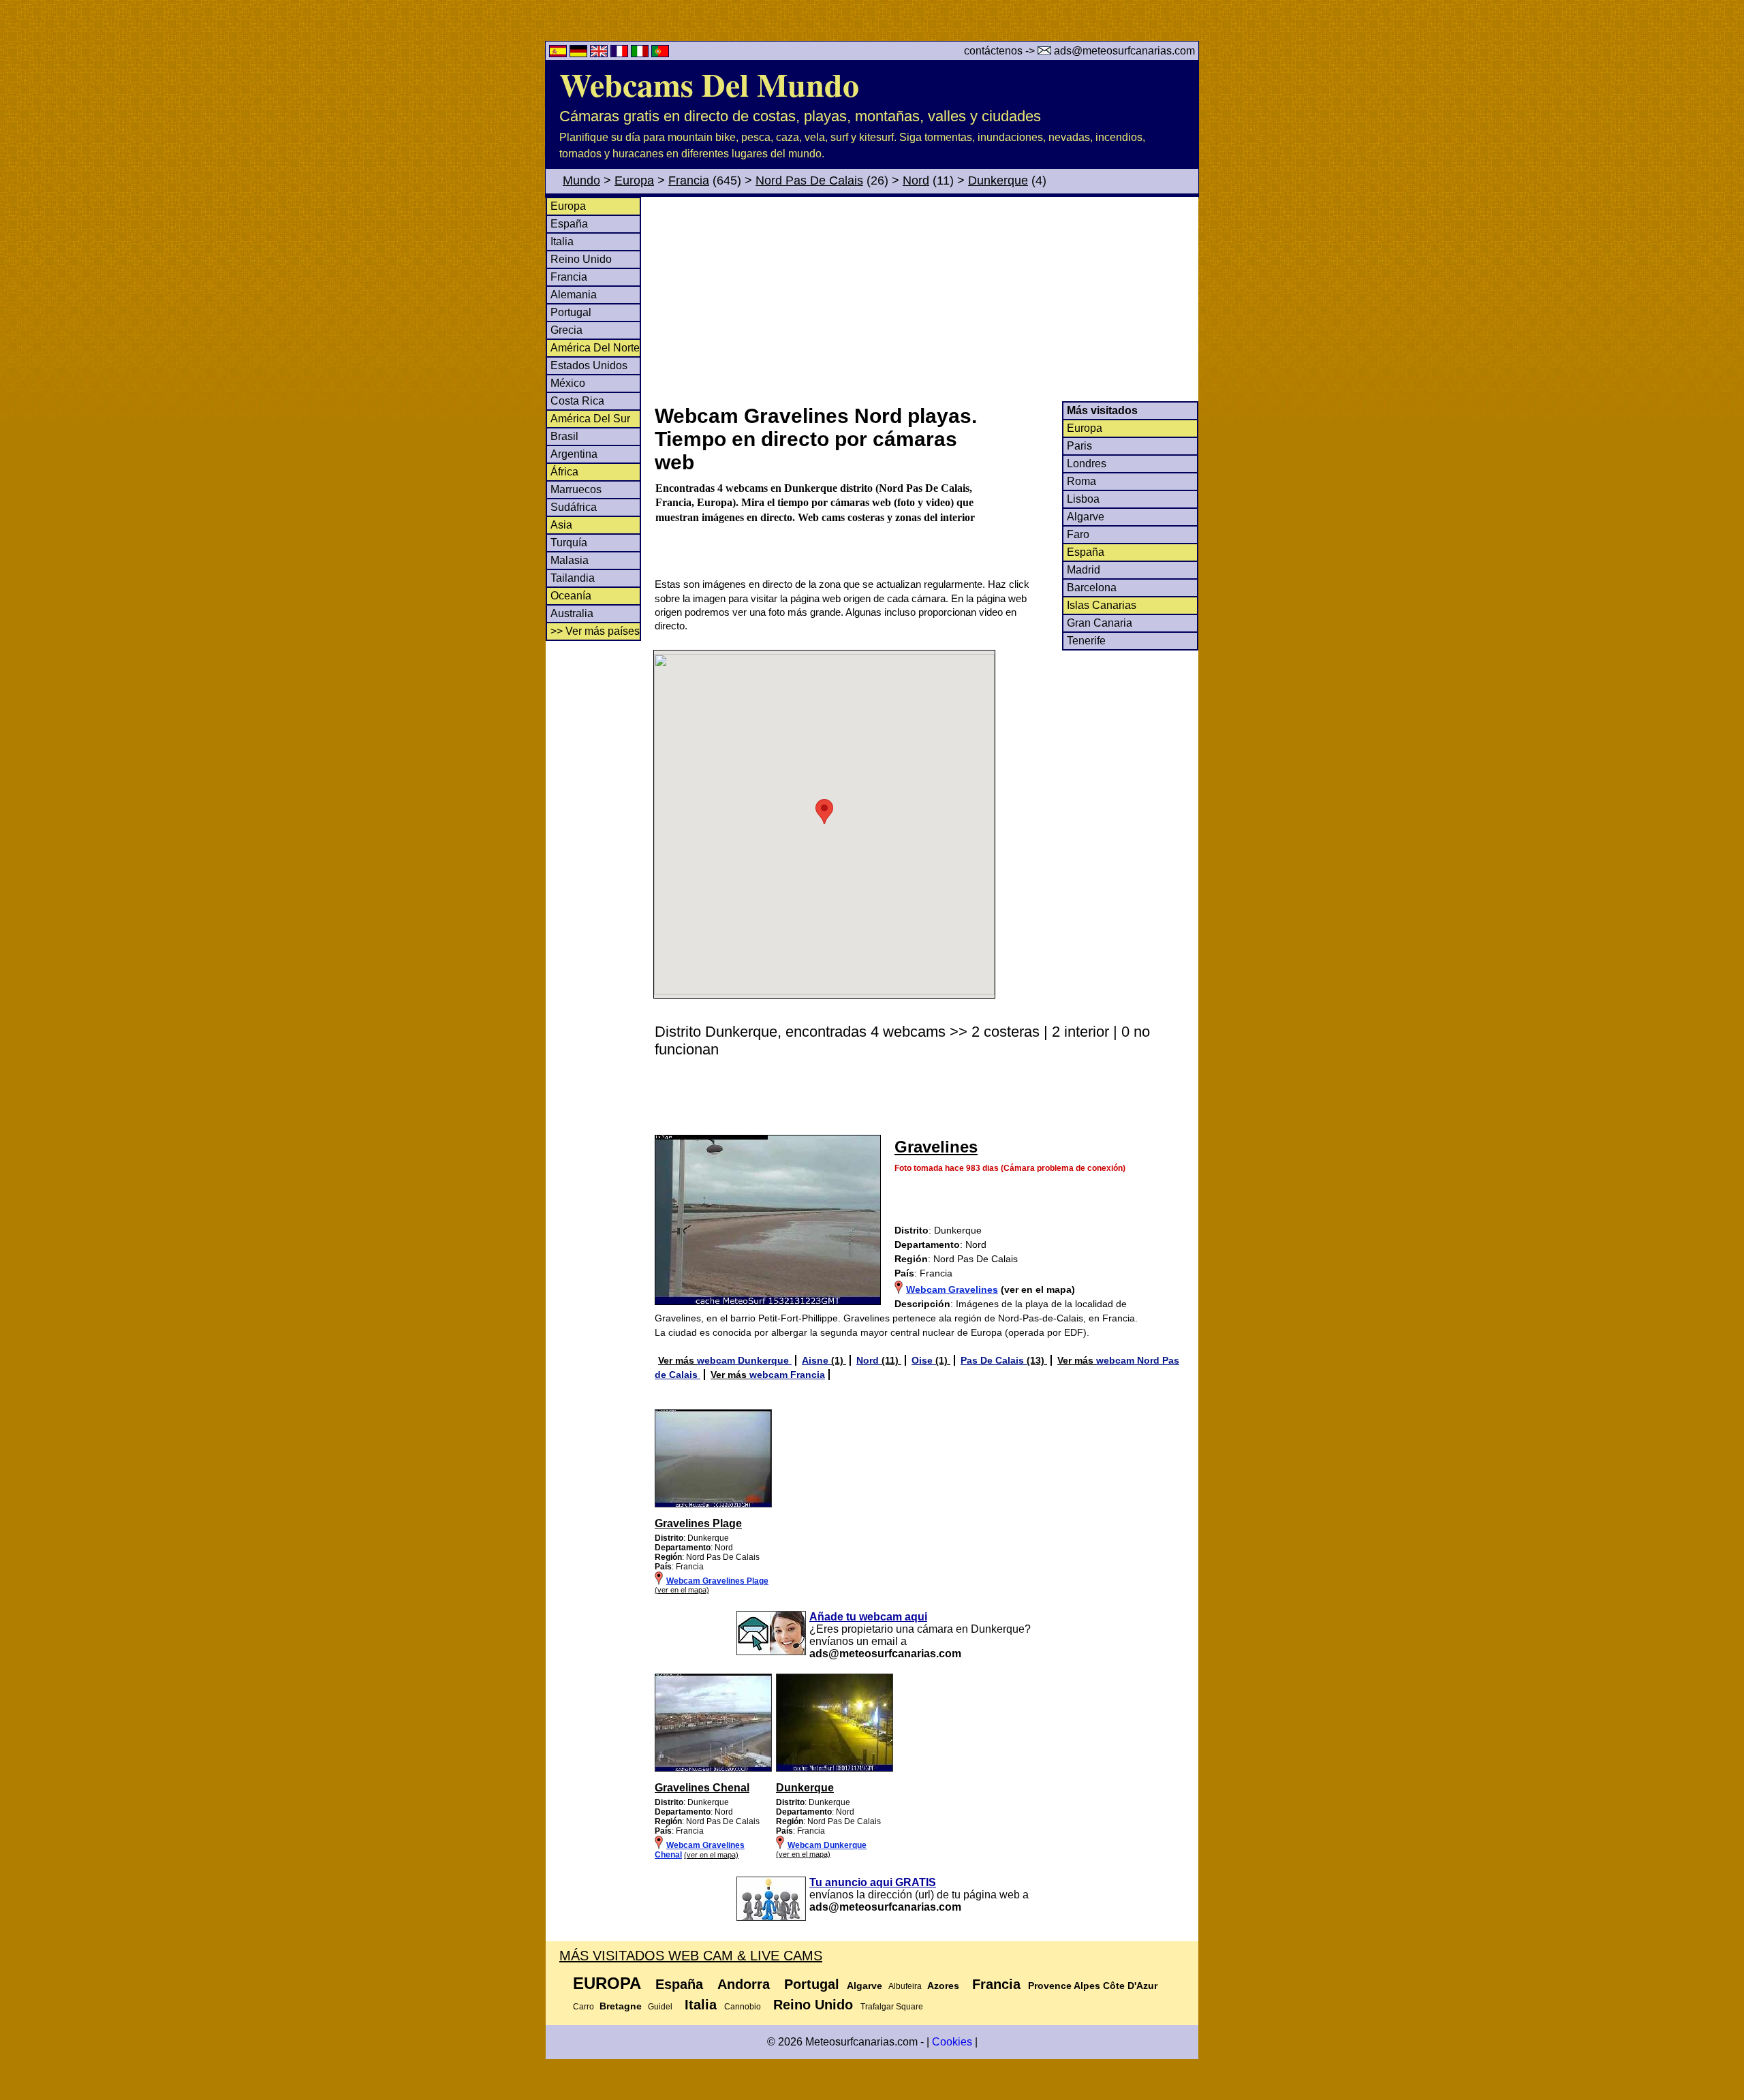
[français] (621, 53)
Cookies (952, 2042)
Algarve (1086, 517)
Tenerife (1086, 641)
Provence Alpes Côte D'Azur (1093, 1986)
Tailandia (573, 578)
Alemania (574, 295)
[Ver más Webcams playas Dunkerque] (713, 1505)
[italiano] (641, 53)
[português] (660, 53)
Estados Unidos (589, 365)
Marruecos (576, 489)
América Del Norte (595, 348)
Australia (572, 613)
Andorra (744, 1984)
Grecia (566, 330)
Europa (634, 181)
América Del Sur (590, 419)
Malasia (570, 560)
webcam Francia (787, 1375)
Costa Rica (577, 401)
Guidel (660, 2007)
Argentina (574, 454)
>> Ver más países (595, 631)
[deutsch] (580, 53)
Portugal (571, 312)
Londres (1087, 464)
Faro (1078, 534)
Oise (923, 1360)
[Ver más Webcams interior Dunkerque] (713, 1769)
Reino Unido (581, 259)
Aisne (816, 1360)
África (564, 472)
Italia (562, 241)
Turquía (569, 543)
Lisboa (1083, 499)
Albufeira (905, 1986)
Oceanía (571, 596)
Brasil (564, 436)
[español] (559, 53)
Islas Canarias (1102, 605)
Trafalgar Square (892, 2007)
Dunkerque (998, 181)
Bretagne (621, 2006)
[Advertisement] (926, 299)
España (569, 224)
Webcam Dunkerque (827, 1845)
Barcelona (1092, 587)
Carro (583, 2007)
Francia (689, 181)
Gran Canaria (1100, 623)
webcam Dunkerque (744, 1360)
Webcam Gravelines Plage (717, 1581)
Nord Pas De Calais (809, 181)
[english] (600, 53)
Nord (916, 181)
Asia (561, 525)
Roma (1081, 481)
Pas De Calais (994, 1360)
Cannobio (743, 2007)
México (568, 383)
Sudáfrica (574, 507)
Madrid (1084, 570)
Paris (1079, 446)
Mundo (581, 181)
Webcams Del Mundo (709, 84)
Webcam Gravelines (952, 1289)
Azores (943, 1986)
